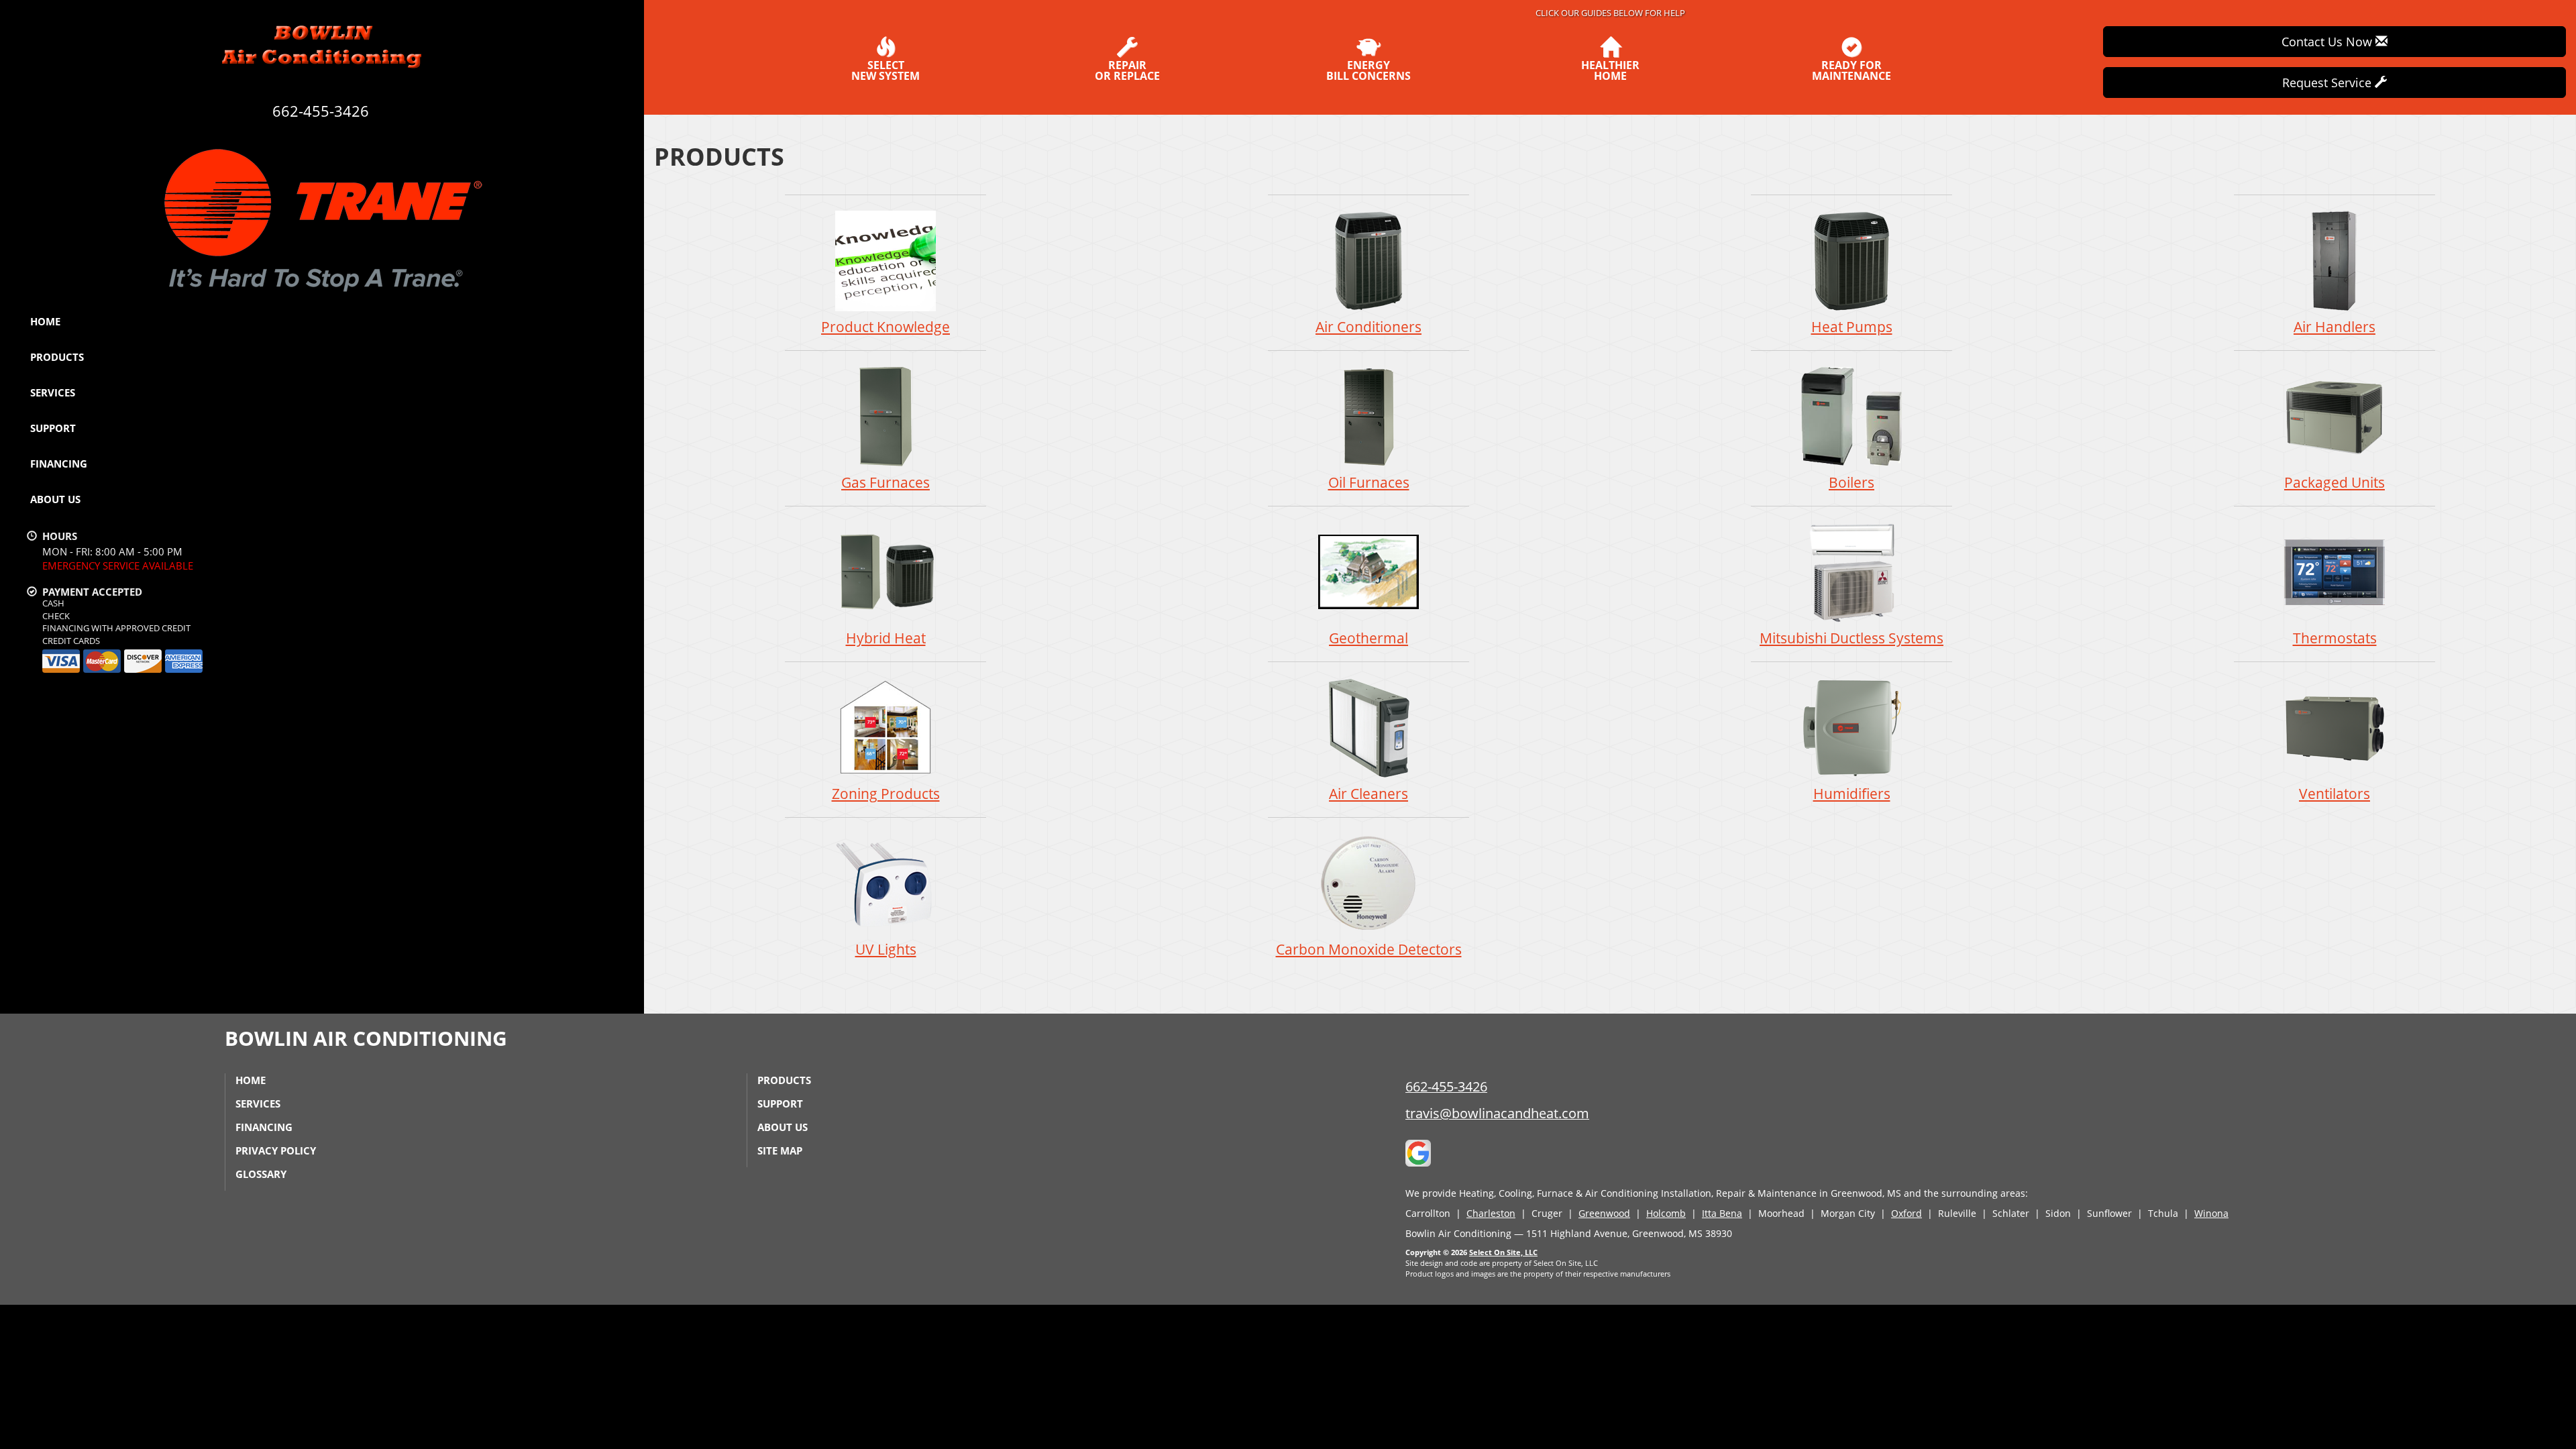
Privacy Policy (276, 1150)
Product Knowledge (885, 327)
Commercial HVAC (610, 681)
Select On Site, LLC (1503, 1252)
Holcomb (1666, 1213)
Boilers (1851, 482)
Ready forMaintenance (1851, 69)
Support (53, 428)
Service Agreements (615, 520)
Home (45, 321)
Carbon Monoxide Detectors (1369, 949)
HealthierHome (1610, 69)
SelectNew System (885, 69)
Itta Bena (1722, 1213)
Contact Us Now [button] (2328, 42)
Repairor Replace (1127, 69)
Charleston (1491, 1213)
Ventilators (2334, 794)
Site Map (780, 1150)
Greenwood (1604, 1213)
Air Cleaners (1368, 794)
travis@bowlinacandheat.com (1497, 1113)
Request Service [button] (2328, 83)
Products (57, 357)
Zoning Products (886, 794)
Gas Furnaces (885, 482)
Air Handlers (2334, 327)
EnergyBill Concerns (1368, 69)
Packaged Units (2334, 482)
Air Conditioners (1368, 327)
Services (53, 392)
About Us (55, 499)
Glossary (261, 1174)
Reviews (585, 530)
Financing (59, 464)
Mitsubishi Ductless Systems (1851, 638)
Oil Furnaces (1369, 482)
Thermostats (2335, 638)
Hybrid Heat (886, 638)
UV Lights (886, 949)
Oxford (1907, 1213)
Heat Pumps (1852, 327)
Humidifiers (1852, 794)
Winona (2211, 1213)
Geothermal (1368, 638)
